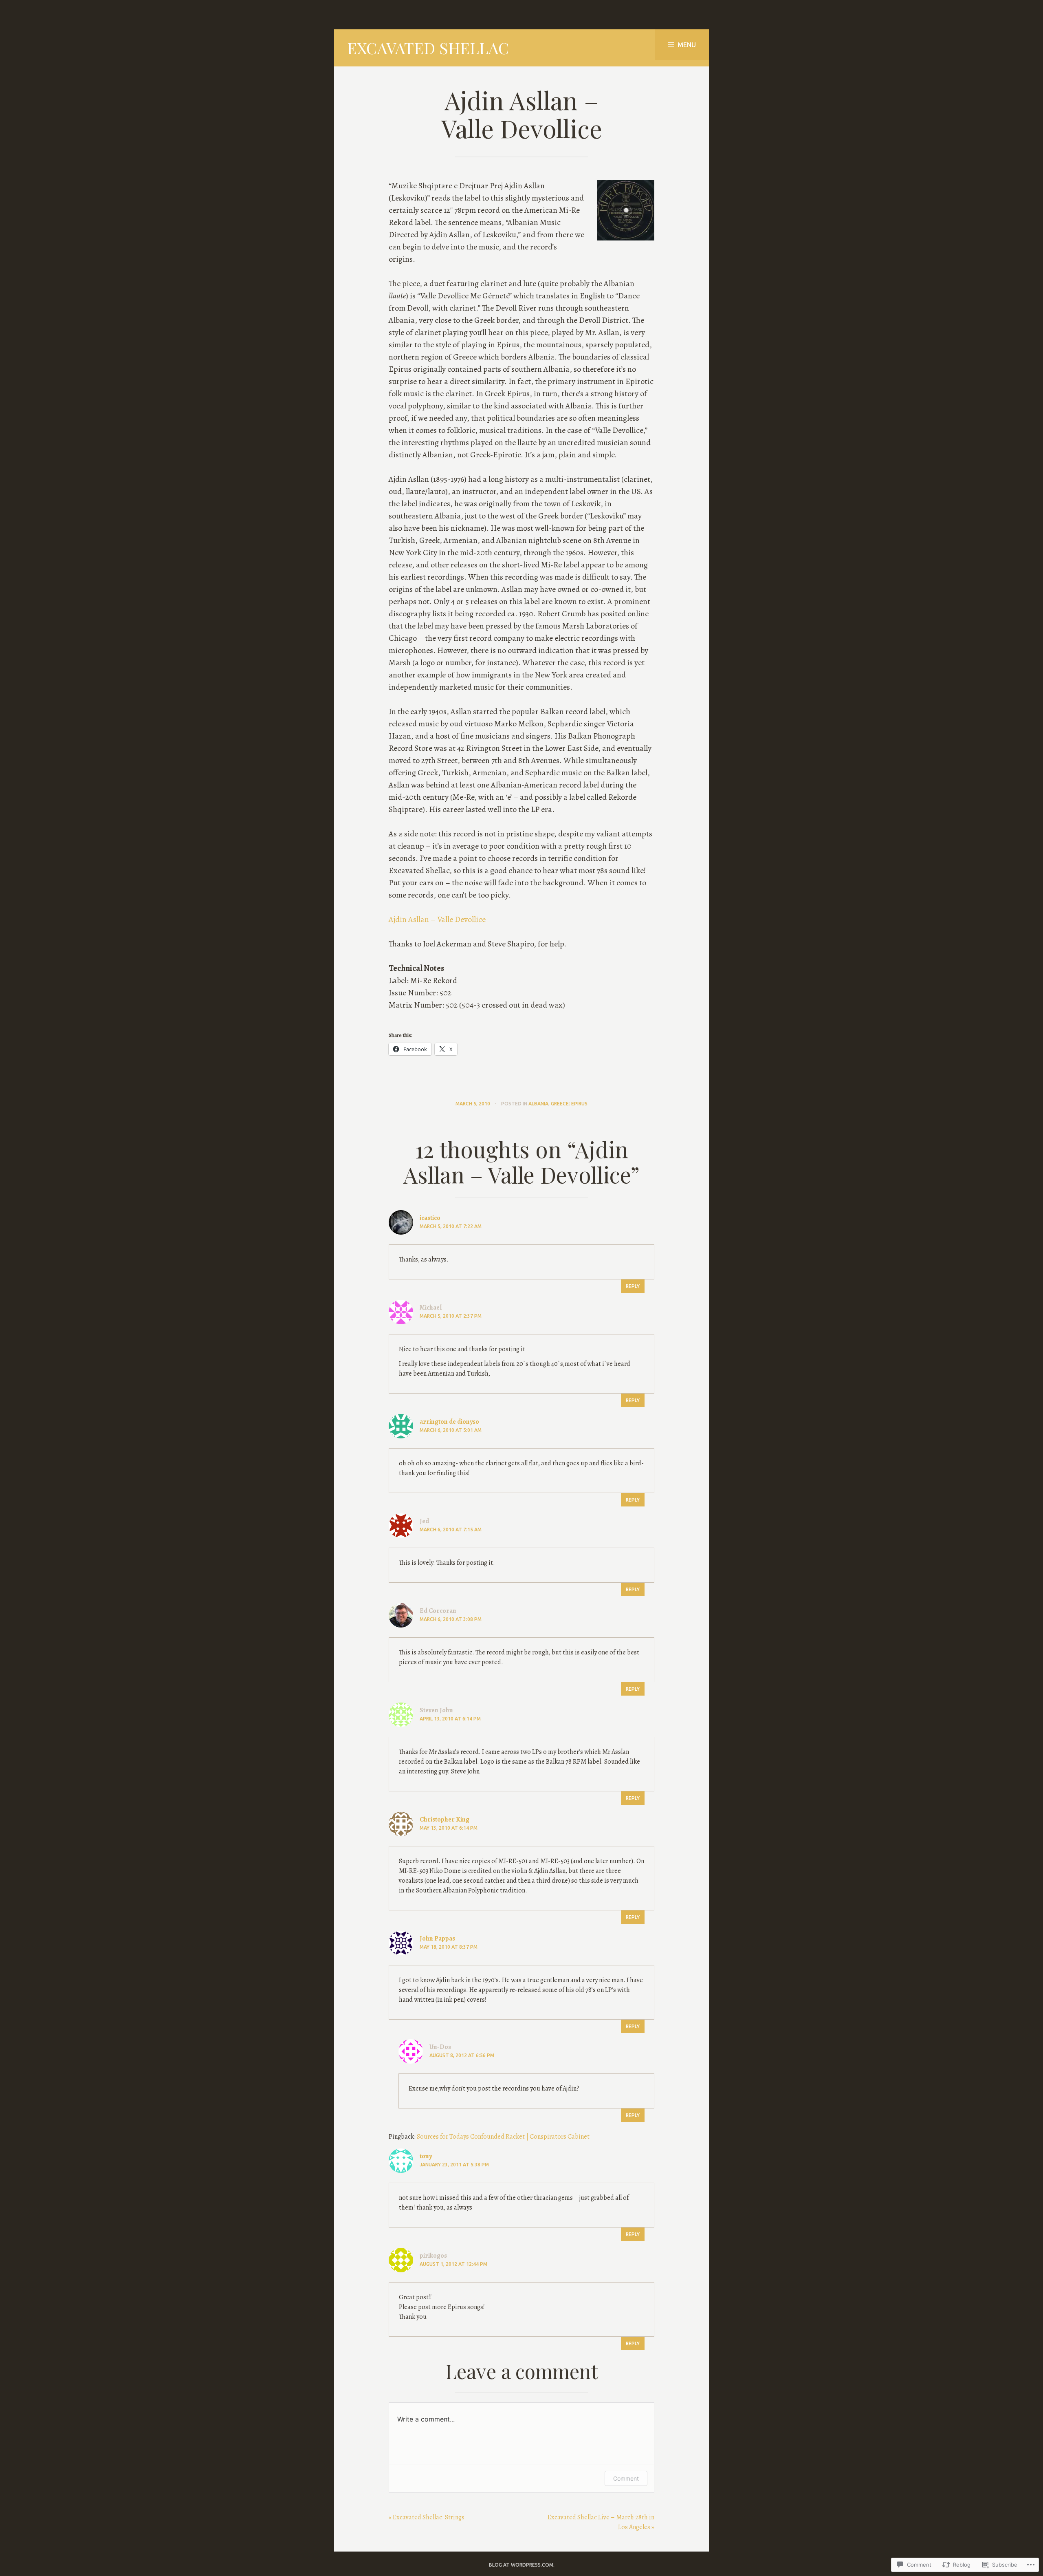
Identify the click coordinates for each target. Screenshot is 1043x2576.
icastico (430, 1218)
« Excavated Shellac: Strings (427, 2517)
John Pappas (437, 1939)
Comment (626, 2478)
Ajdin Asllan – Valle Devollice (437, 919)
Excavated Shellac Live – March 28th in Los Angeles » (601, 2522)
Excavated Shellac (428, 48)
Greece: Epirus (569, 1104)
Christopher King (444, 1820)
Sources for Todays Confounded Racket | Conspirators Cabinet (503, 2137)
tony (426, 2156)
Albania (538, 1104)
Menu (687, 45)
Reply (633, 1286)
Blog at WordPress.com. (522, 2565)
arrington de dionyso (449, 1422)
